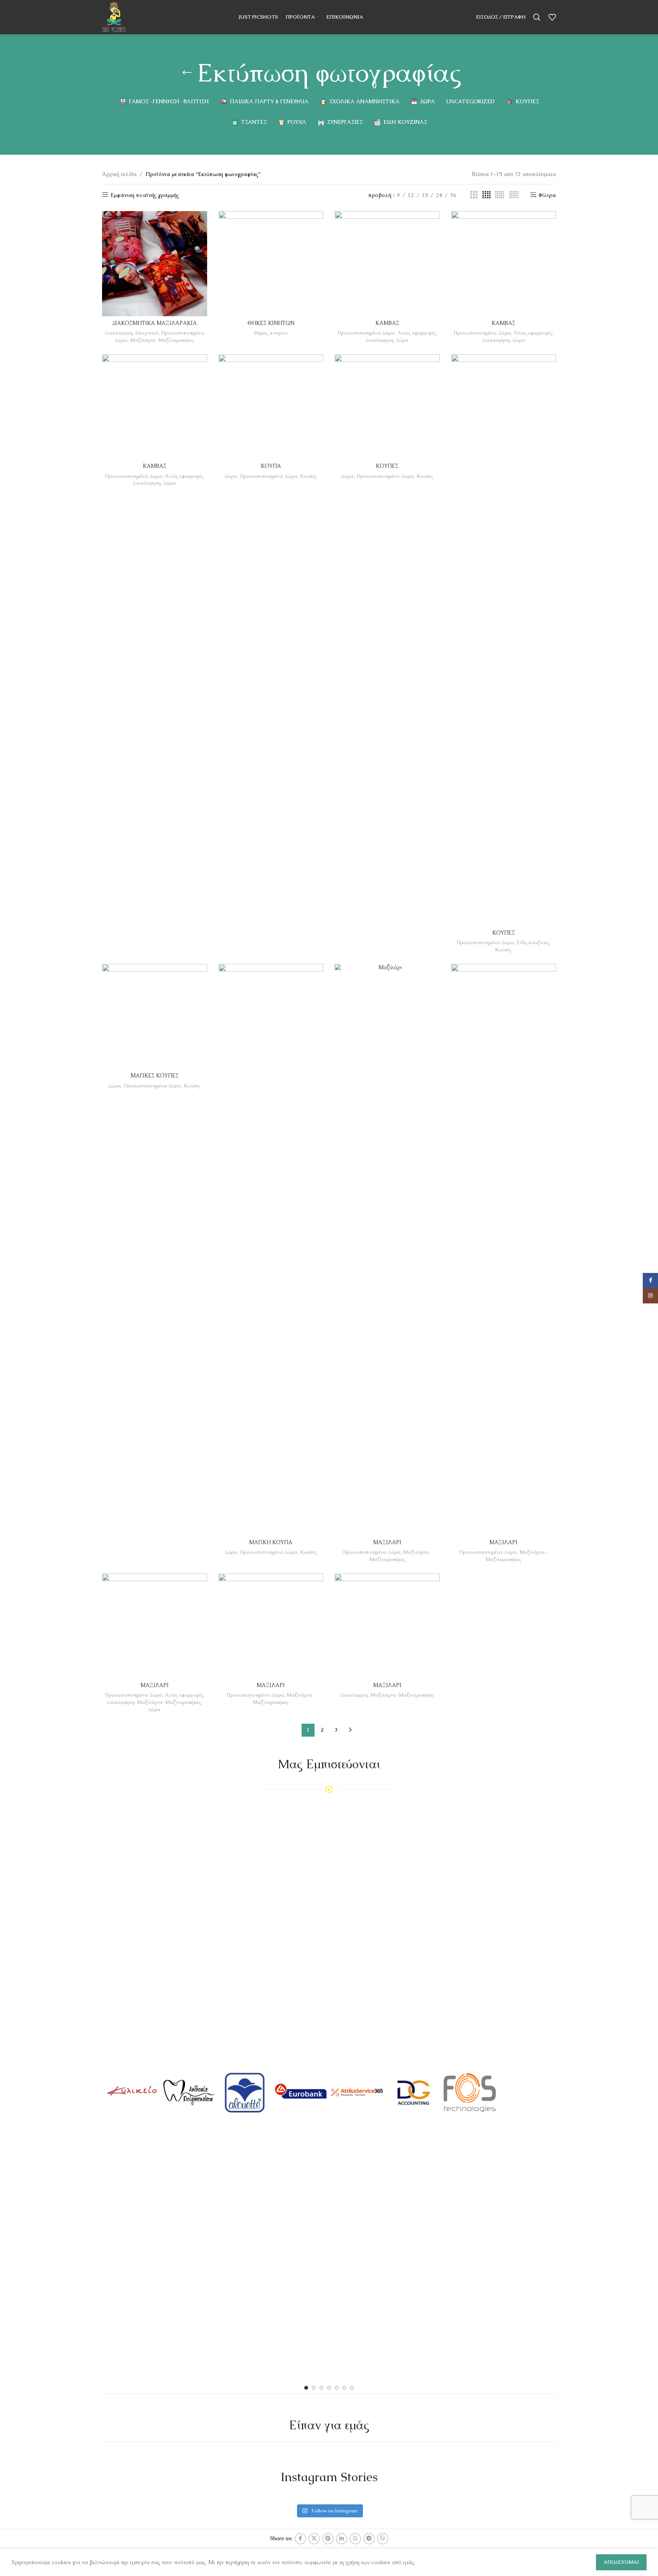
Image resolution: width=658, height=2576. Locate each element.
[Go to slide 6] (344, 2388)
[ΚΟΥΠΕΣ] (387, 407)
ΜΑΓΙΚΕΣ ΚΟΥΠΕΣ (155, 1076)
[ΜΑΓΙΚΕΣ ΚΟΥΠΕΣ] (155, 1017)
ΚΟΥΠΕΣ (387, 466)
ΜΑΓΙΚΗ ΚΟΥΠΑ (271, 1542)
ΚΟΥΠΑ (271, 466)
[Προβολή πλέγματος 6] (514, 195)
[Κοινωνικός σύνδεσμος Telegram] (369, 2539)
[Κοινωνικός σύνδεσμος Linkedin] (342, 2539)
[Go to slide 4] (329, 2388)
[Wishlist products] (552, 17)
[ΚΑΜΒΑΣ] (387, 264)
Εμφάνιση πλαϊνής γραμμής (145, 195)
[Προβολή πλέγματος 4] (486, 195)
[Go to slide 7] (352, 2388)
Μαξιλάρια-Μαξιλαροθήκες (162, 340)
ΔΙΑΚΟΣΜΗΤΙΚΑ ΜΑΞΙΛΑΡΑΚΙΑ (155, 323)
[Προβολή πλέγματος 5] (500, 195)
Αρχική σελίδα (119, 174)
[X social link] (314, 2539)
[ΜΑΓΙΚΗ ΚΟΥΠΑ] (271, 1250)
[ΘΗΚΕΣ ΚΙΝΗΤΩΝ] (271, 264)
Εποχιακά (147, 333)
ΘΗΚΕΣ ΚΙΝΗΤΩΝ (271, 323)
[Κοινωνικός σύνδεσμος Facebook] (300, 2539)
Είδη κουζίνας (533, 942)
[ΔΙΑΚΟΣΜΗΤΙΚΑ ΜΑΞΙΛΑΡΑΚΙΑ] (155, 264)
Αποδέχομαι (621, 2562)
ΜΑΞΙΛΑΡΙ (387, 1542)
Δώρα (402, 340)
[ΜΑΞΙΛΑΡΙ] (387, 1250)
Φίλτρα (547, 195)
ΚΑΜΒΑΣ (387, 323)
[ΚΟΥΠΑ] (271, 407)
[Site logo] (114, 16)
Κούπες (308, 476)
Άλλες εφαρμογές (417, 333)
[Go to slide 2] (314, 2388)
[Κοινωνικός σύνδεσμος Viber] (383, 2539)
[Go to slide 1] (306, 2388)
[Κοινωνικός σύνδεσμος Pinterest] (328, 2539)
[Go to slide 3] (321, 2388)
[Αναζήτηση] (537, 17)
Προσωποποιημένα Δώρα (366, 333)
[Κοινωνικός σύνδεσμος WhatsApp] (355, 2539)
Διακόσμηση (119, 333)
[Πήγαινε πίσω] (187, 73)
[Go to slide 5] (337, 2388)
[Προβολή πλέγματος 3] (474, 195)
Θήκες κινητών (271, 333)
